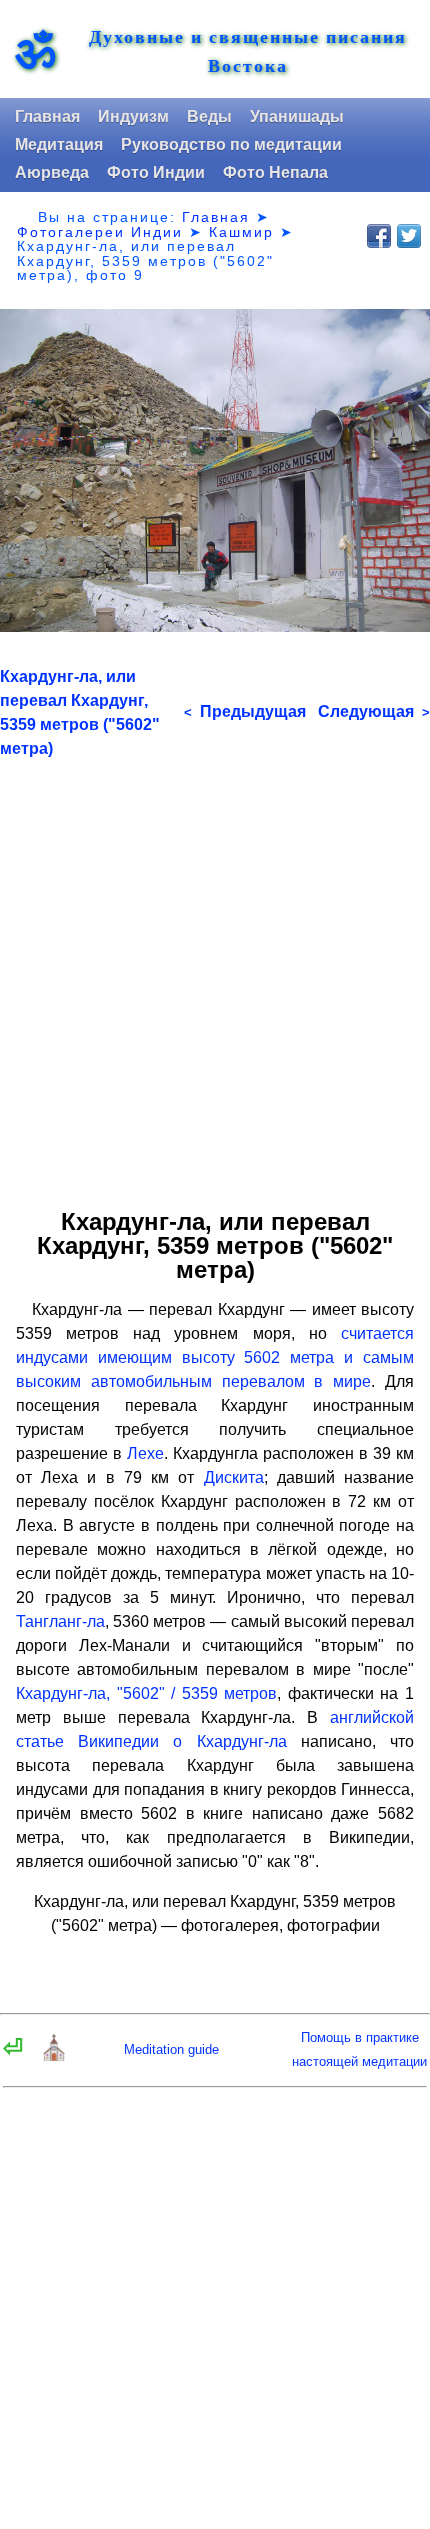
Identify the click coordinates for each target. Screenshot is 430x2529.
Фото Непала (275, 172)
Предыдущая (245, 711)
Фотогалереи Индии (100, 232)
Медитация (59, 144)
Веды (209, 116)
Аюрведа (52, 172)
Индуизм (133, 116)
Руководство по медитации (231, 144)
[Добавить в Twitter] (409, 236)
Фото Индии (156, 172)
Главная (47, 116)
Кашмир (241, 232)
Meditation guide (171, 2049)
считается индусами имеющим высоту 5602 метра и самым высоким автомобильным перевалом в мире (215, 1357)
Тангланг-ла (60, 1621)
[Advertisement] (215, 976)
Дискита (234, 1477)
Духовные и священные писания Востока (248, 51)
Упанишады (297, 116)
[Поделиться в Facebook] (379, 236)
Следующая (374, 711)
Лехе (145, 1453)
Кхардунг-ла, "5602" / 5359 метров (146, 1693)
